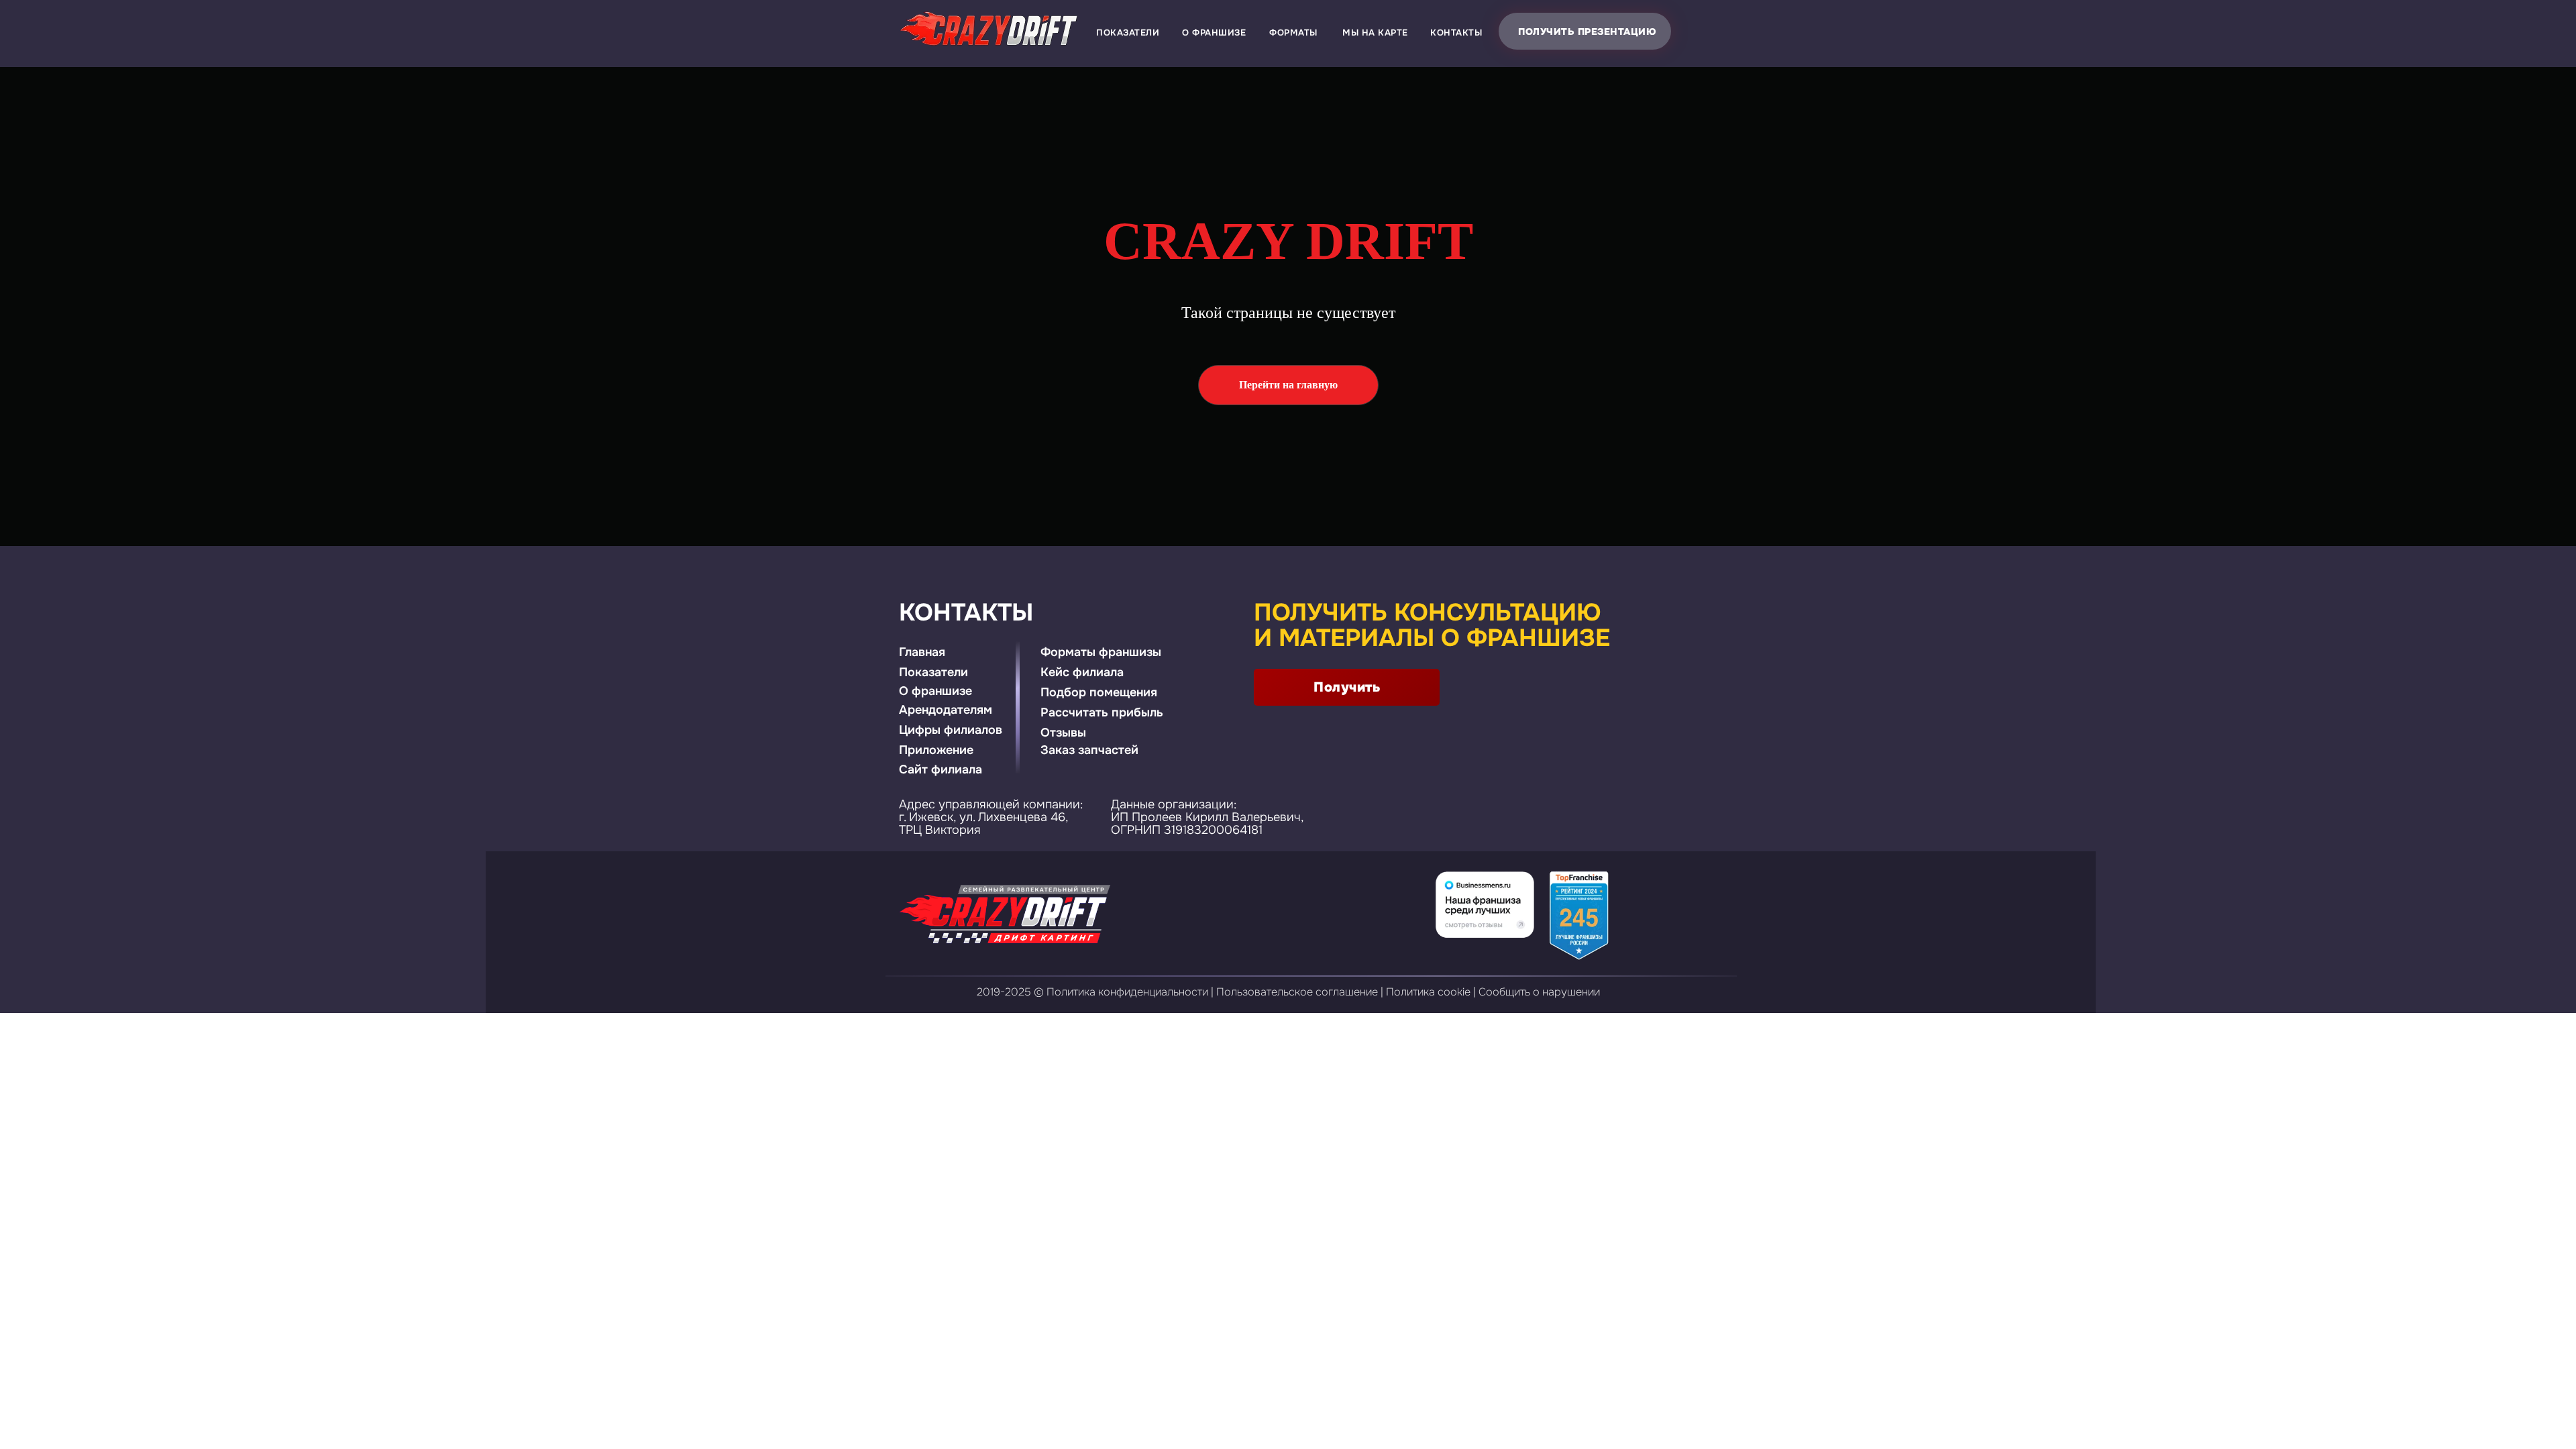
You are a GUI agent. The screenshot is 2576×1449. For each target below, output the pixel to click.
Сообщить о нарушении (1539, 992)
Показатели (933, 672)
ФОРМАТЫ (1293, 33)
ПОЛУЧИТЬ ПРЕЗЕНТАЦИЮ (1587, 32)
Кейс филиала (1082, 672)
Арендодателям (946, 710)
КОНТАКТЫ (1456, 33)
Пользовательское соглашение (1297, 992)
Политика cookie (1428, 992)
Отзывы (1063, 733)
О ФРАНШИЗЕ (1214, 33)
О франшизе (935, 691)
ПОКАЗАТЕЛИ (1128, 33)
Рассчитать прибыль (1102, 712)
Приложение (936, 750)
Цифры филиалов (951, 730)
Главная (922, 652)
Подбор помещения (1099, 692)
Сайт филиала (941, 769)
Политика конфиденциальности (1127, 992)
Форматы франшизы (1101, 652)
